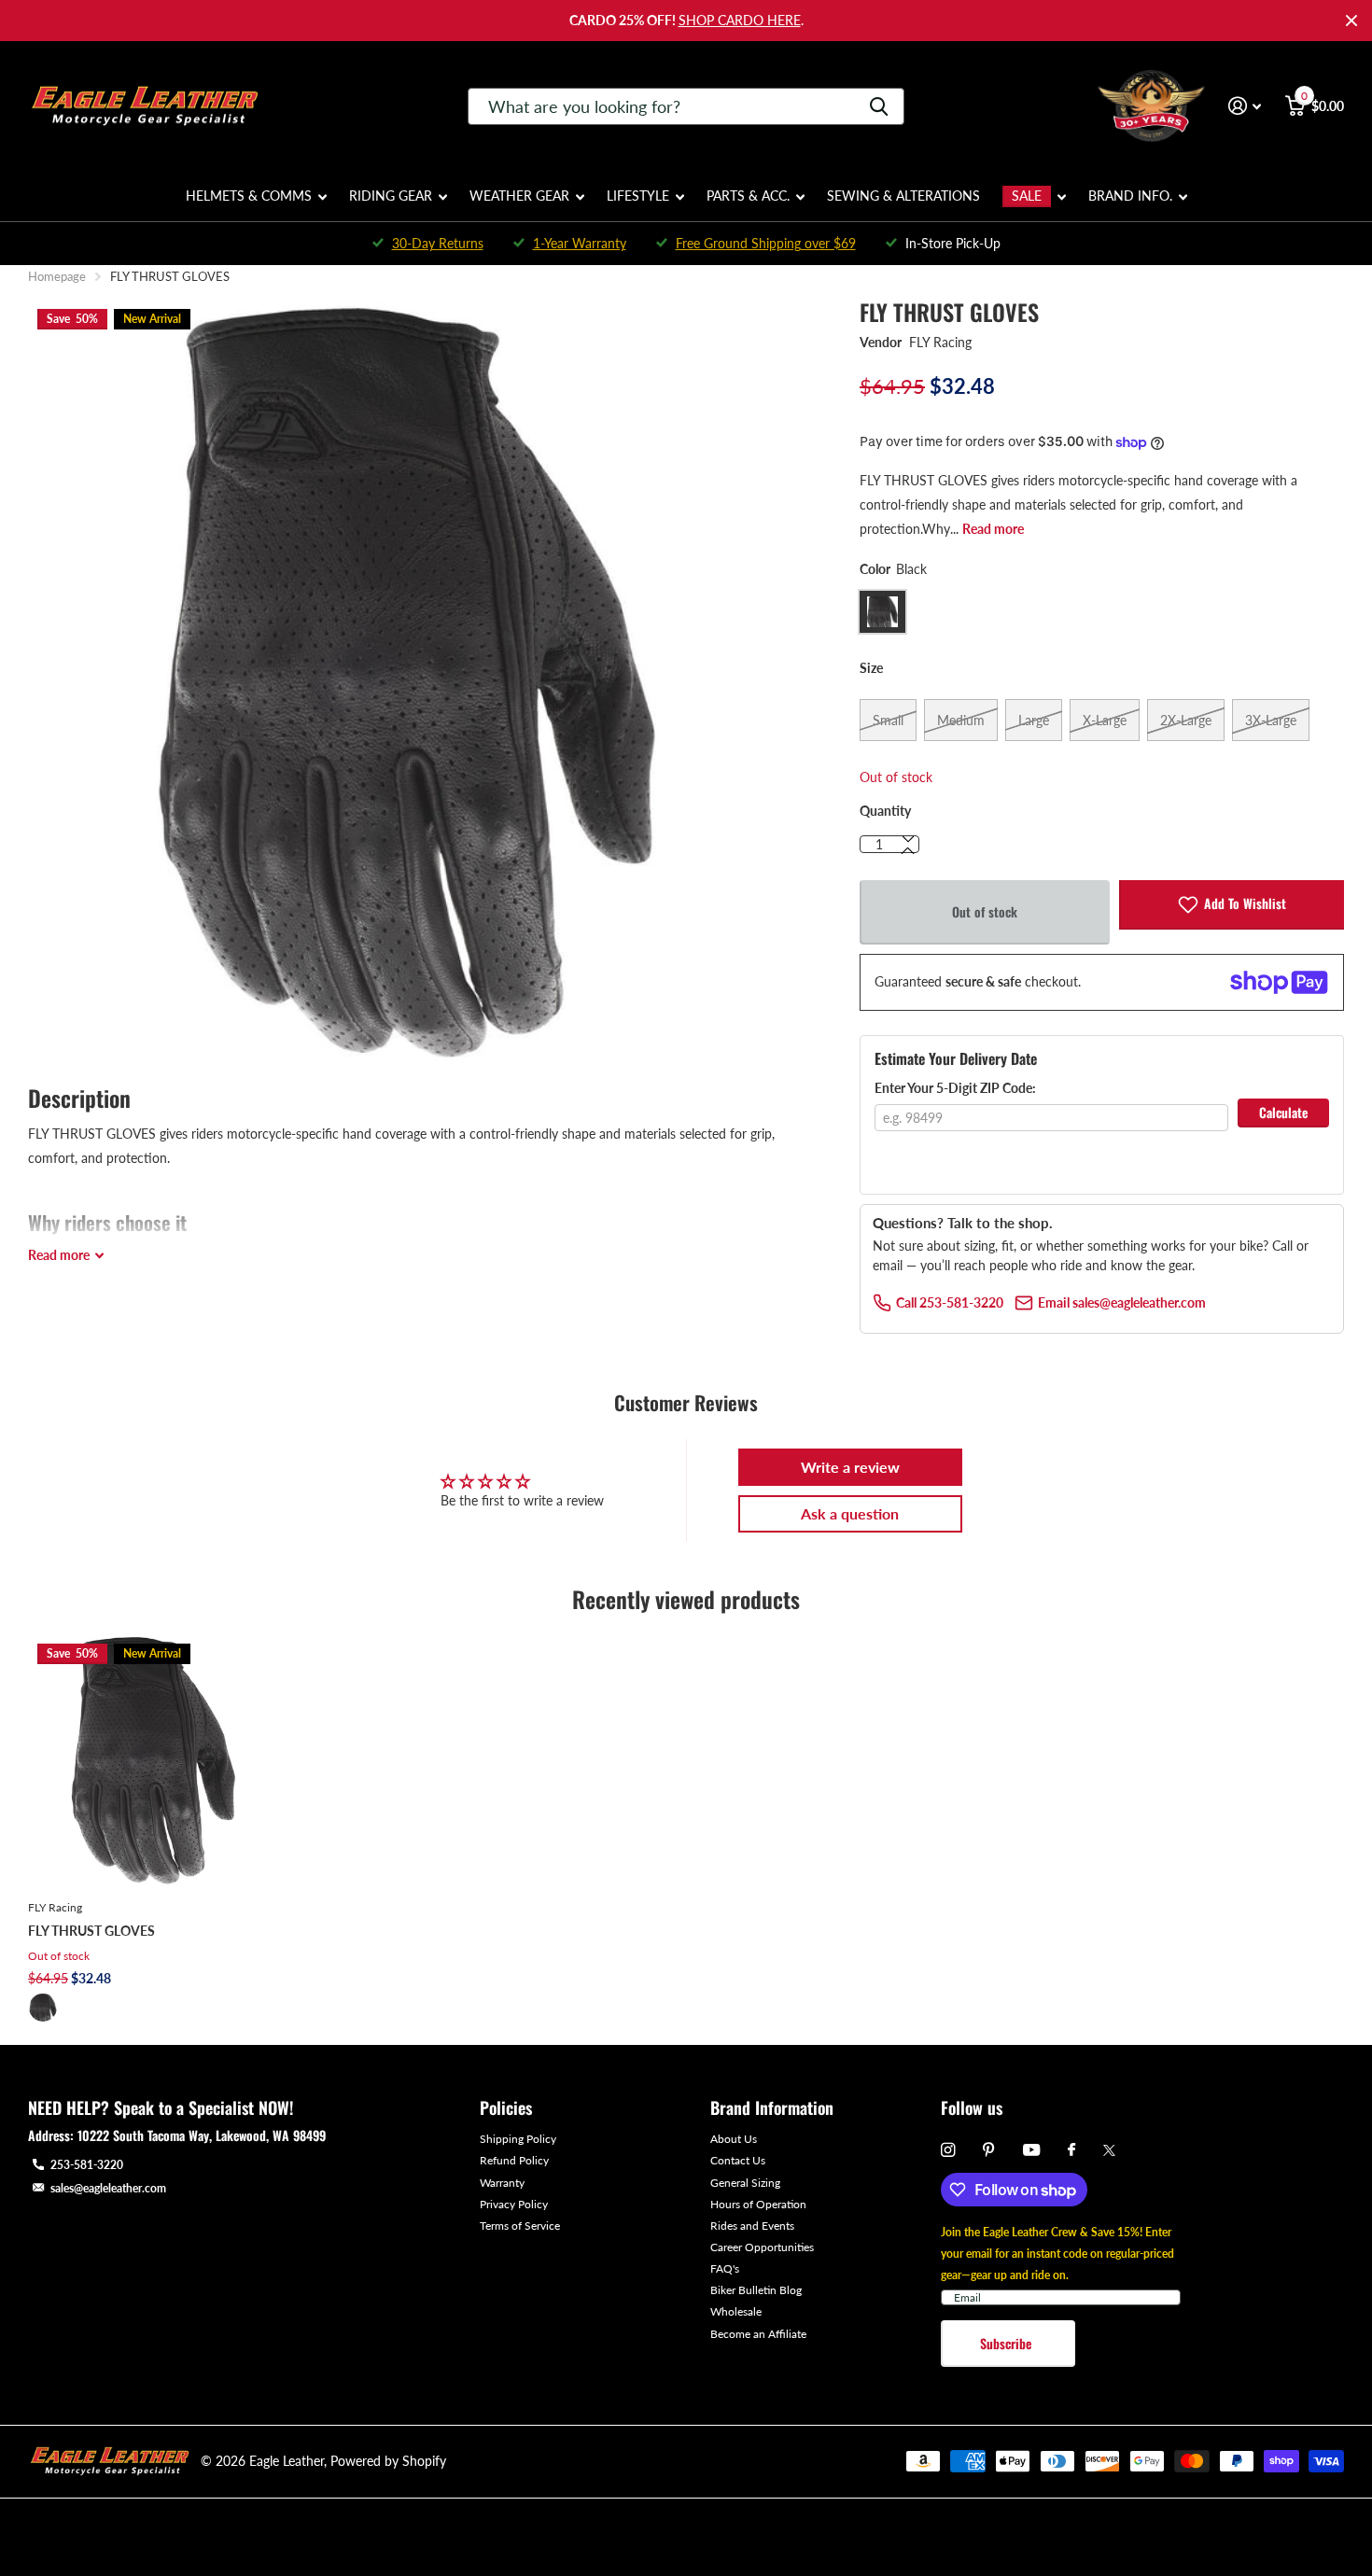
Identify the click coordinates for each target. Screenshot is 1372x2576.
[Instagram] (948, 2150)
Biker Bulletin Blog (756, 2290)
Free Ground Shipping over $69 (766, 243)
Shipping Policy (518, 2139)
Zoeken (879, 106)
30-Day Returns (438, 243)
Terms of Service (520, 2226)
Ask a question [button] (850, 1513)
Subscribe (1008, 2343)
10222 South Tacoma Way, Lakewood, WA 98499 (202, 2135)
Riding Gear (391, 196)
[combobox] (686, 106)
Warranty (502, 2183)
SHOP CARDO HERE (740, 20)
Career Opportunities (762, 2247)
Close (1351, 21)
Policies (506, 2107)
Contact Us (738, 2160)
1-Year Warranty (580, 243)
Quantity (885, 811)
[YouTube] (1031, 2151)
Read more (993, 529)
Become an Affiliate (758, 2334)
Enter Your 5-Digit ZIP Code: (955, 1088)
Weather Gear (519, 196)
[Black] (43, 2008)
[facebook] (1071, 2150)
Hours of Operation (758, 2204)
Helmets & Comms (249, 196)
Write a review (850, 1467)
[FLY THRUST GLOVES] (154, 1760)
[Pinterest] (989, 2150)
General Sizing (745, 2183)
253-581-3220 (87, 2165)
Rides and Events (752, 2226)
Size (871, 668)
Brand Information (772, 2107)
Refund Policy (514, 2160)
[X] (1109, 2150)
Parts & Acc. (748, 196)
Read (59, 1255)
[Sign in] (1245, 106)
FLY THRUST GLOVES (91, 1931)
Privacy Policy (514, 2204)
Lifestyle (638, 196)
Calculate (1283, 1112)
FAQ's (725, 2268)
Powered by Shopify (388, 2461)
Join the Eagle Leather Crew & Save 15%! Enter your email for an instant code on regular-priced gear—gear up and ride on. (1057, 2254)
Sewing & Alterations (903, 196)
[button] (908, 851)
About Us (734, 2139)
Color (893, 569)
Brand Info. (1130, 196)
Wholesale (736, 2311)
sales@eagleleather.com (108, 2188)
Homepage (57, 276)
